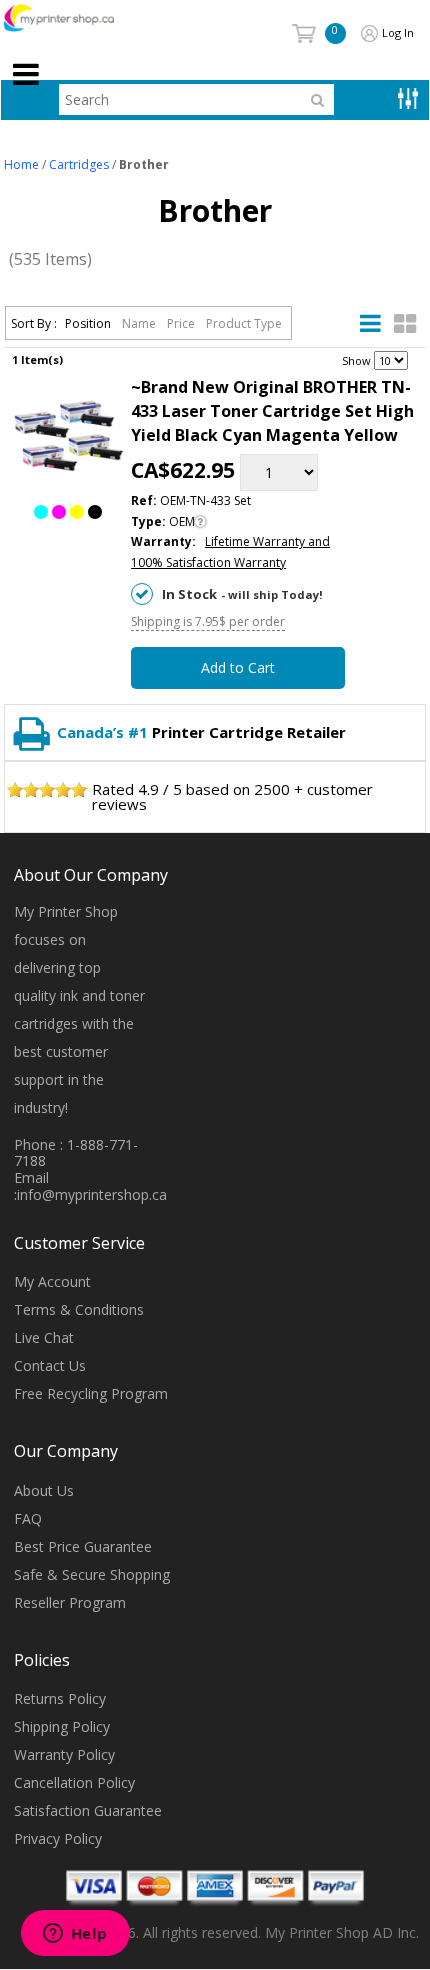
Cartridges (79, 164)
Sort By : (34, 323)
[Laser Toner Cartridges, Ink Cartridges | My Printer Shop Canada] (81, 18)
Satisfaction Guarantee (88, 1810)
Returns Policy (60, 1698)
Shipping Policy (62, 1726)
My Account (52, 1281)
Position (89, 323)
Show (356, 360)
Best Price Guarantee (83, 1546)
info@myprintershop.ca (92, 1194)
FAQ (28, 1518)
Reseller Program (70, 1602)
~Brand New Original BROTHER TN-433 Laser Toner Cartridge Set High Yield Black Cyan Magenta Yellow (272, 411)
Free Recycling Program (91, 1393)
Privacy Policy (58, 1838)
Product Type (244, 323)
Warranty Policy (64, 1754)
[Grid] (405, 324)
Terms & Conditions (79, 1309)
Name (140, 323)
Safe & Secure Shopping (92, 1574)
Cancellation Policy (74, 1782)
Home (21, 164)
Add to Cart (238, 667)
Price (182, 323)
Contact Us (50, 1365)
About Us (44, 1490)
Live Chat (44, 1337)
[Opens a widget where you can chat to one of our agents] (75, 1935)
